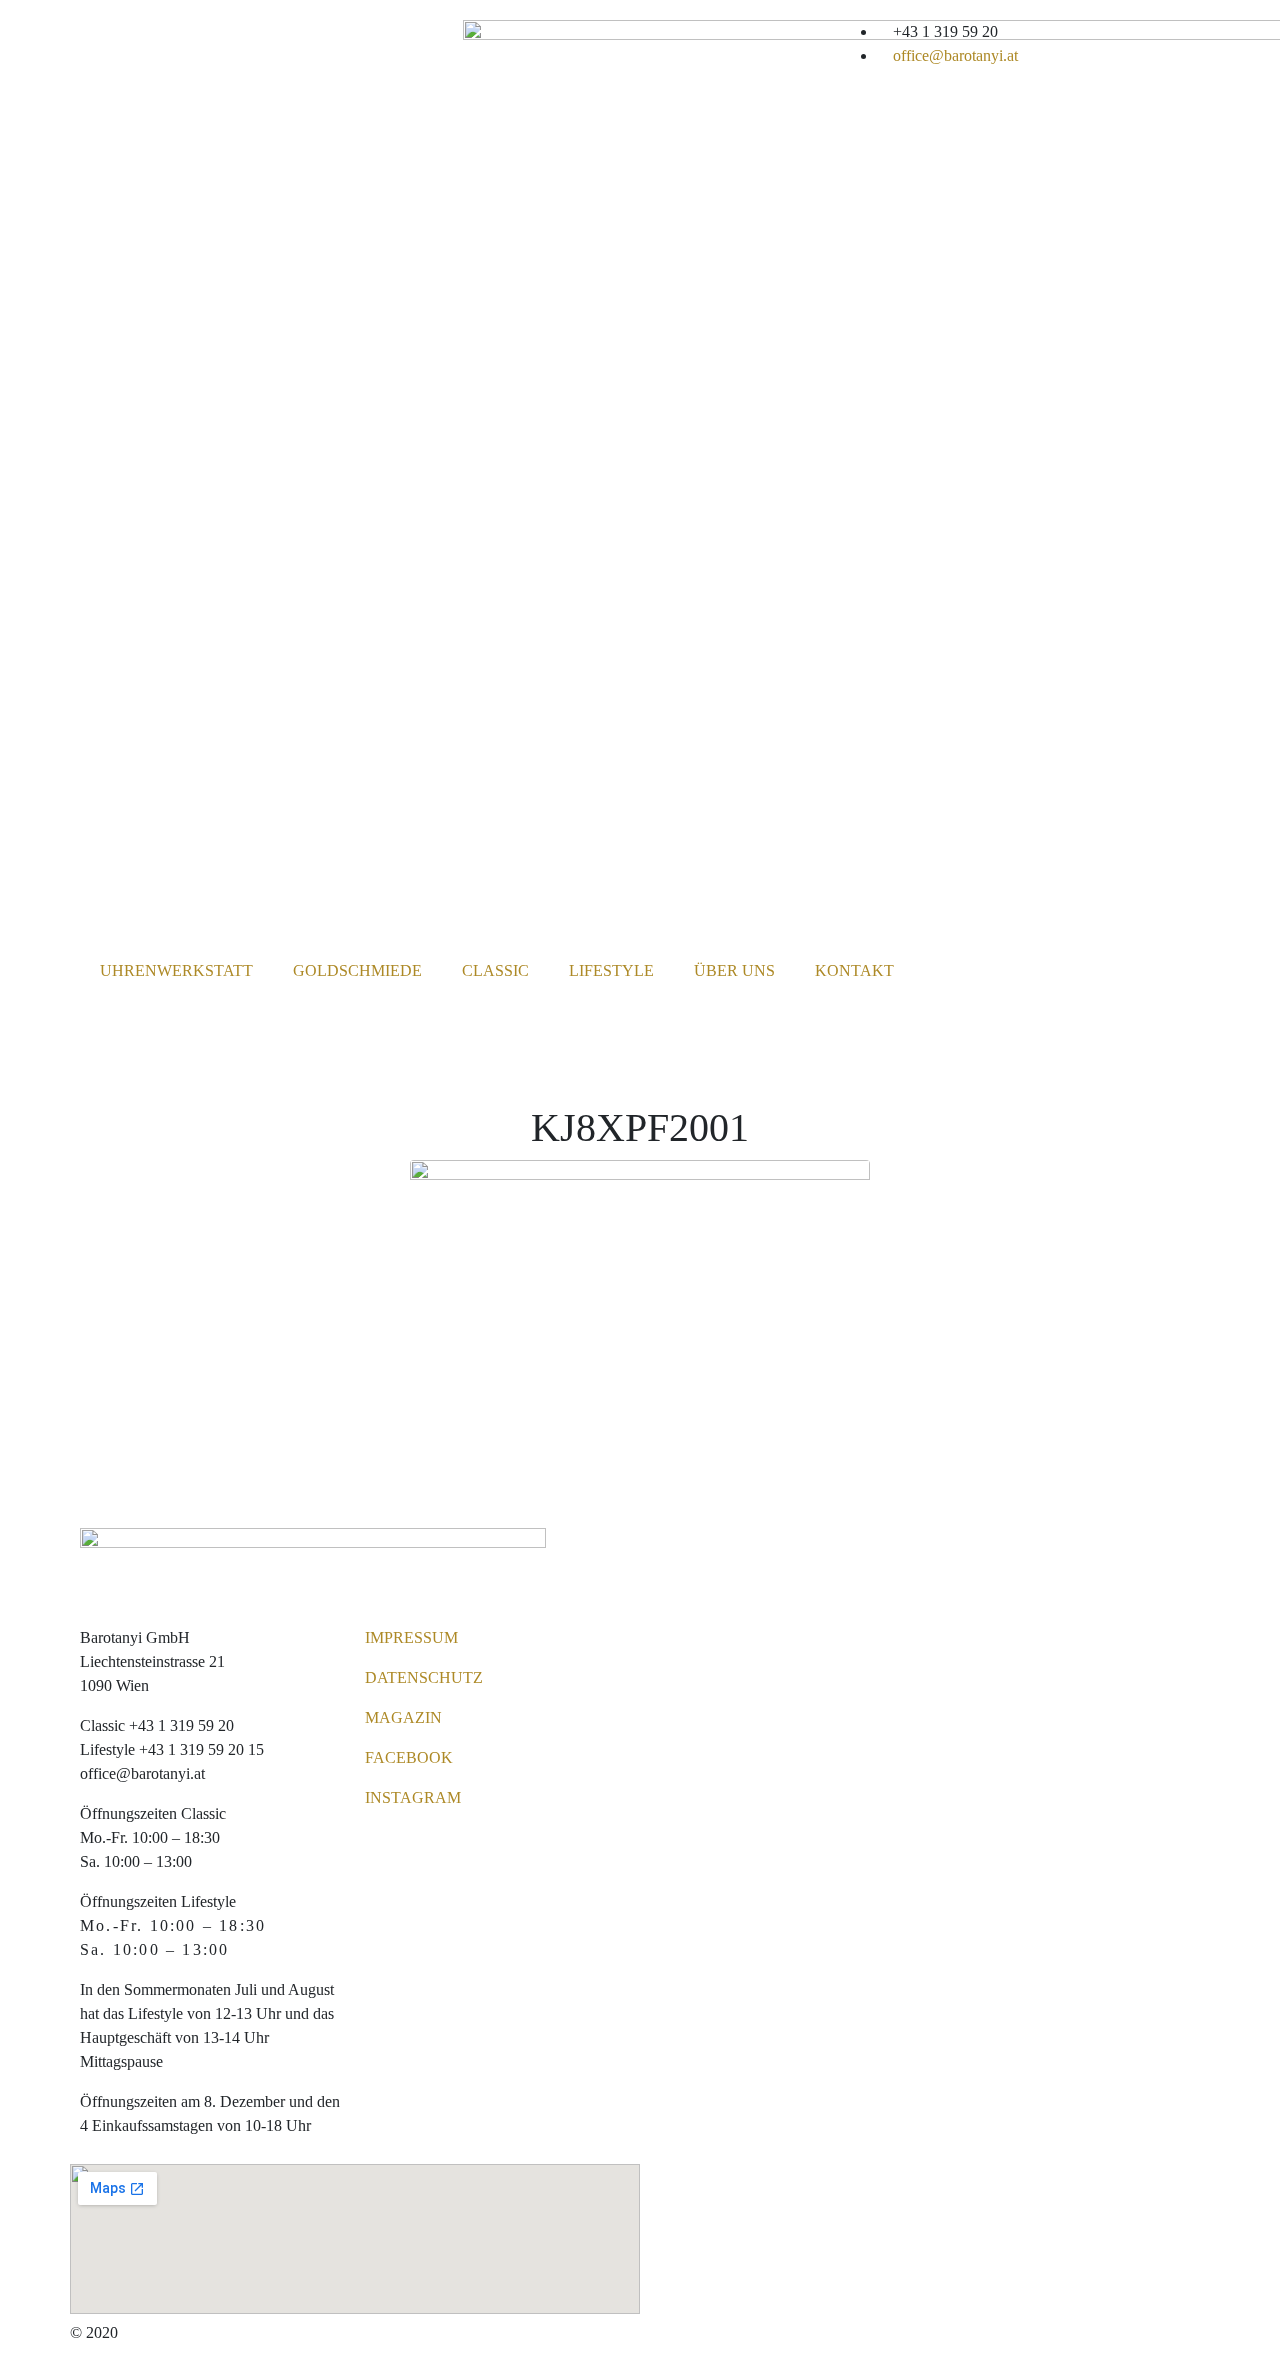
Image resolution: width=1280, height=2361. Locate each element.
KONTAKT (854, 970)
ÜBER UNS (734, 970)
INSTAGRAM (413, 1797)
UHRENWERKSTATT (176, 970)
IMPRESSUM (411, 1637)
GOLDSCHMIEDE (357, 970)
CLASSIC (495, 970)
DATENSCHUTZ (424, 1677)
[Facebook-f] (862, 45)
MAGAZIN (403, 1717)
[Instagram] (916, 45)
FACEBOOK (409, 1757)
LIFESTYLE (611, 970)
